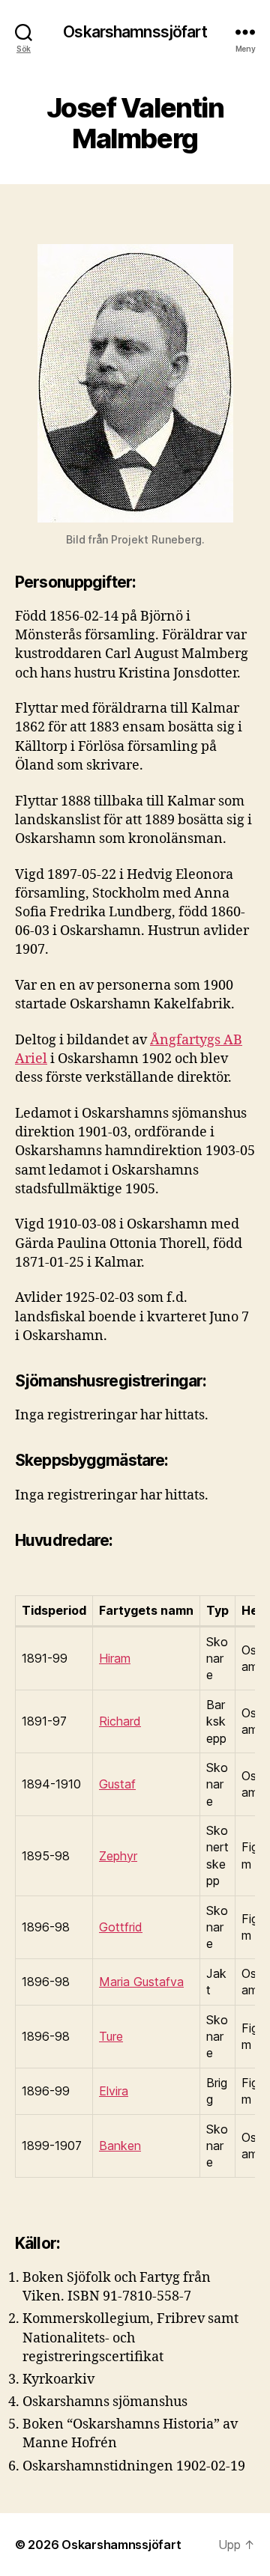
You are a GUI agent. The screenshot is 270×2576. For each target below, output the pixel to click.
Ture (111, 2036)
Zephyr (118, 1856)
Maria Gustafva (141, 1982)
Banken (120, 2146)
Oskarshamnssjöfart (135, 32)
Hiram (115, 1658)
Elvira (114, 2091)
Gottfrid (121, 1927)
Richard (120, 1721)
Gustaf (117, 1784)
